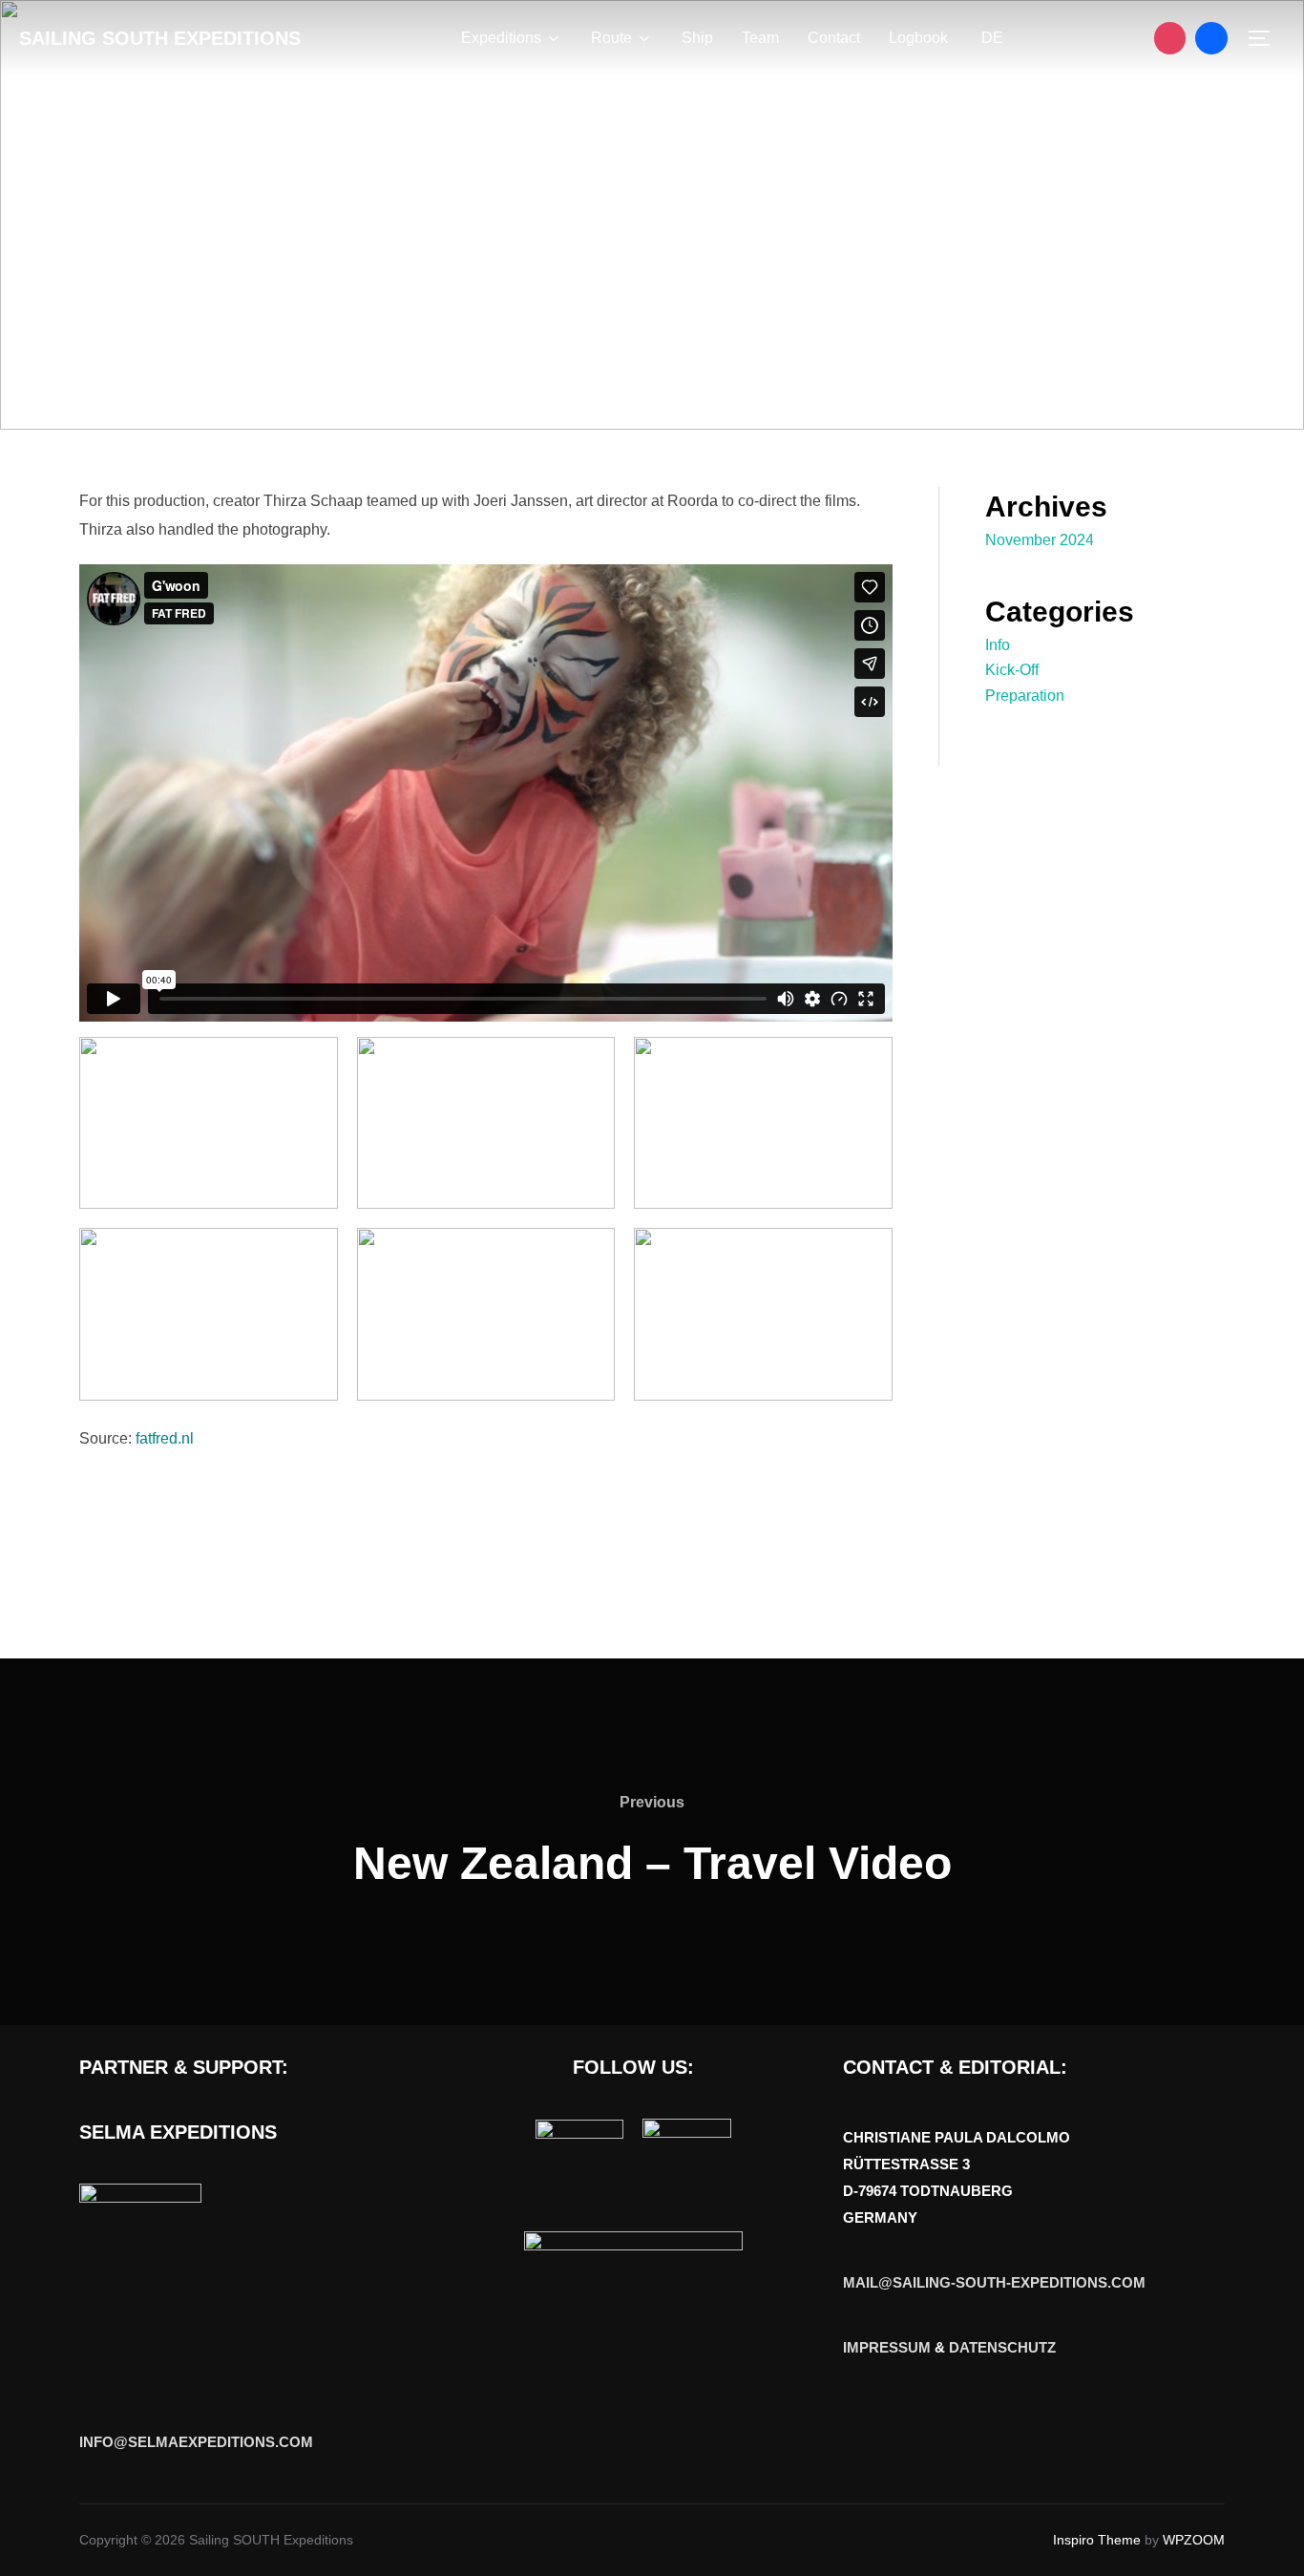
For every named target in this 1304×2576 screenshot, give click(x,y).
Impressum (887, 2347)
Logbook (918, 38)
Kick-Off (1012, 670)
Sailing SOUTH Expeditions (160, 38)
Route (611, 38)
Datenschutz (1002, 2347)
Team (760, 38)
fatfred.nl (165, 1438)
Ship (697, 38)
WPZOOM (1194, 2540)
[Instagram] (1170, 38)
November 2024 (1040, 540)
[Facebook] (1211, 38)
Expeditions (501, 38)
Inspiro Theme (1097, 2540)
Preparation (1025, 696)
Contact (834, 38)
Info (998, 645)
